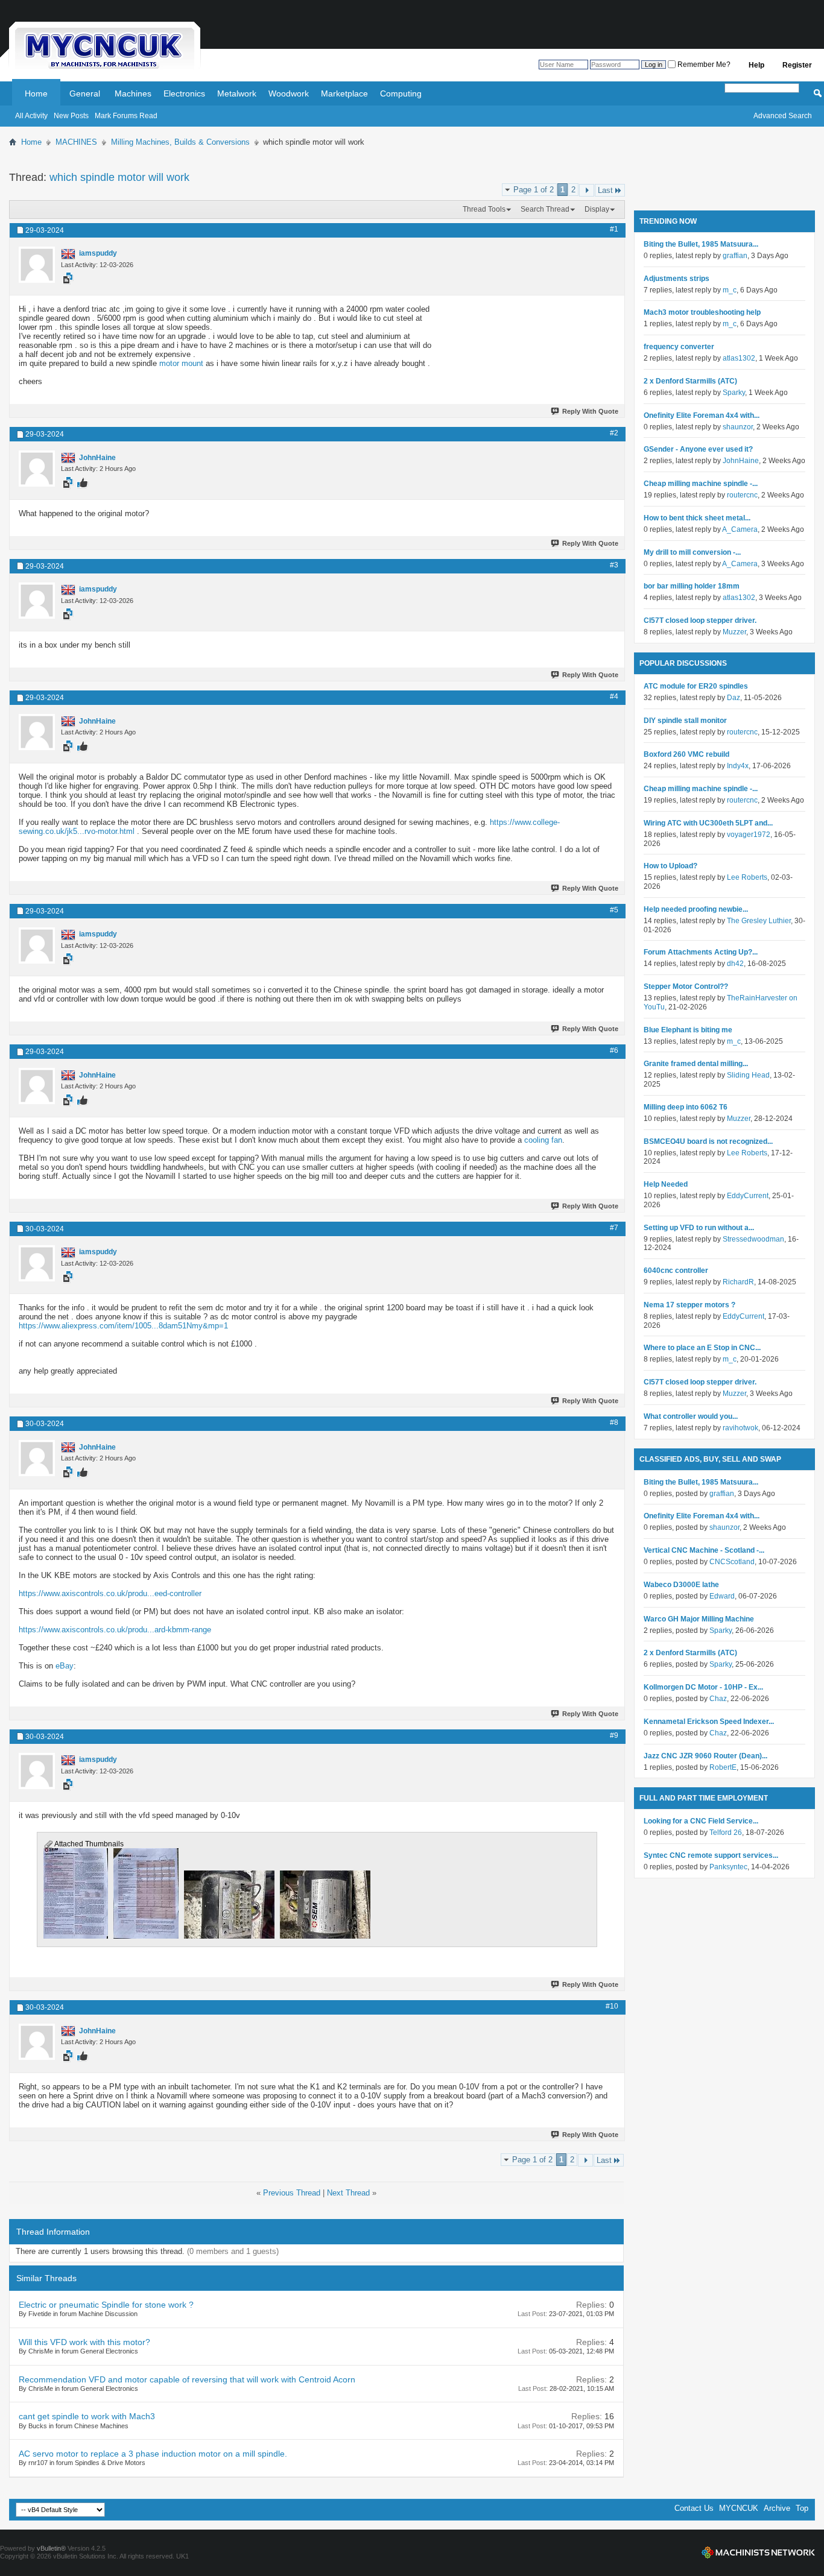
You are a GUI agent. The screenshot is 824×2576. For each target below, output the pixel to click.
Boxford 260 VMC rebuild (686, 754)
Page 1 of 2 (534, 190)
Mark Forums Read (126, 116)
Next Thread (348, 2193)
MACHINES (76, 142)
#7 (614, 1228)
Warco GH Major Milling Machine (699, 1619)
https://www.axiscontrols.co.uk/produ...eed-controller (110, 1593)
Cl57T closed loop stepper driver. (700, 620)
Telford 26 (726, 1833)
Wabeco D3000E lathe (681, 1585)
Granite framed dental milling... (696, 1064)
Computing (401, 93)
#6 (614, 1050)
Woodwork (289, 93)
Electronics (184, 93)
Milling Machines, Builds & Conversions (180, 142)
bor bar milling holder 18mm (692, 586)
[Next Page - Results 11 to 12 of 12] (587, 190)
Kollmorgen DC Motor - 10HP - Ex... (703, 1687)
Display (597, 209)
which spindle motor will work (119, 177)
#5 (614, 910)
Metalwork (237, 93)
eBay (65, 1666)
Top (802, 2508)
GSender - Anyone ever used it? (698, 449)
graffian (735, 256)
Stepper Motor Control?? (686, 987)
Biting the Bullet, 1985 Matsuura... (701, 244)
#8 (614, 1422)
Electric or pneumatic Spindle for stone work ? (106, 2305)
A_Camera (740, 529)
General (85, 93)
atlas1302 (739, 358)
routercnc (742, 495)
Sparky (734, 393)
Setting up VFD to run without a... (699, 1228)
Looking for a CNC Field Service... (701, 1821)
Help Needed (666, 1184)
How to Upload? (670, 866)
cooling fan (543, 1140)
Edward (722, 1596)
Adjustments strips (677, 279)
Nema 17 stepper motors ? (689, 1305)
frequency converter (679, 347)
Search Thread (545, 209)
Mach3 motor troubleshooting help (702, 312)
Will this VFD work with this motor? (84, 2342)
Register (797, 65)
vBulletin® (51, 2548)
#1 (614, 229)
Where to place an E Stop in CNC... (702, 1348)
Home (36, 93)
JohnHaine (741, 461)
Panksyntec (728, 1867)
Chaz (718, 1699)
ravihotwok (740, 1428)
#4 (614, 696)
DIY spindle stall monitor (685, 721)
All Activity (31, 116)
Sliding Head (748, 1075)
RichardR (738, 1282)
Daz (734, 698)
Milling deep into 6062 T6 (686, 1107)
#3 (614, 565)
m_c (730, 290)
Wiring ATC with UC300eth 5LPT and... (708, 823)
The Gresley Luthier (759, 921)
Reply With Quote (590, 411)
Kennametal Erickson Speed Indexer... (709, 1722)
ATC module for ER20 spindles (696, 686)
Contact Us (694, 2508)
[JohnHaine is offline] (37, 469)
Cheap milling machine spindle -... (701, 484)
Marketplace (344, 93)
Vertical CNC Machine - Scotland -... (704, 1550)
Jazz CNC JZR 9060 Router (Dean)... (705, 1756)
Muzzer (734, 632)
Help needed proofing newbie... (696, 909)
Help (756, 65)
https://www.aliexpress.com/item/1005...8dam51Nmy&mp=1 (123, 1326)
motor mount (181, 363)
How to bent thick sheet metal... (697, 518)
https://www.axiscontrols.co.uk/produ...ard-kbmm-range (115, 1630)
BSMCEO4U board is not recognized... (708, 1141)
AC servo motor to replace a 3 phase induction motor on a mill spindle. (153, 2454)
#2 (614, 433)
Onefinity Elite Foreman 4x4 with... (702, 415)
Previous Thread (292, 2193)
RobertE (723, 1767)
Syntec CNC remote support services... (711, 1855)
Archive (777, 2508)
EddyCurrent (748, 1196)
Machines (133, 93)
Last (605, 190)
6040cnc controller (676, 1271)
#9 (614, 1735)
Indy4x (738, 766)
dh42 (735, 964)
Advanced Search (783, 116)
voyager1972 (749, 835)
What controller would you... (691, 1416)
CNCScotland (732, 1562)
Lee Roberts (747, 877)
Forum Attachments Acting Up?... (701, 952)
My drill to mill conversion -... (692, 552)
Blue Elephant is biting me (688, 1030)
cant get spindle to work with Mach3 (87, 2416)
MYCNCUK (739, 2508)
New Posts (71, 116)
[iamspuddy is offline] (37, 265)
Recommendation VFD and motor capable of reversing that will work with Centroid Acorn (187, 2379)
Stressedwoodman (753, 1239)
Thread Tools (484, 209)
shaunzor (738, 427)
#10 (612, 2006)
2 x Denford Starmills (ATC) (690, 381)
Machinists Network (758, 2552)
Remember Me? (703, 65)
